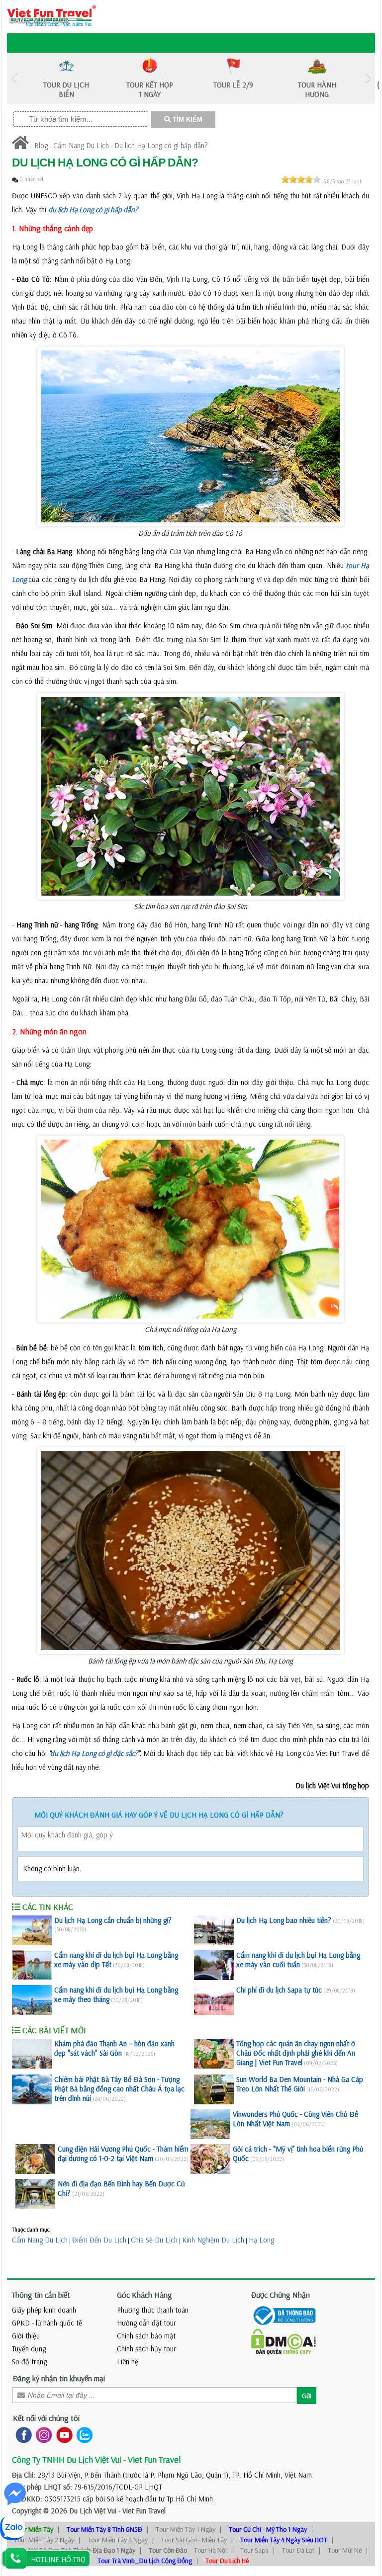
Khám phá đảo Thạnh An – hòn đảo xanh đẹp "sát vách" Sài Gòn (114, 2048)
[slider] (301, 179)
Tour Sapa (254, 2550)
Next (368, 78)
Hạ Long (261, 2240)
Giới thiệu (26, 2336)
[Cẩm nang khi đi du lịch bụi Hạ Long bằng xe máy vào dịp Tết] (32, 1965)
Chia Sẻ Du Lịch (154, 2240)
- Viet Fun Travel (141, 2511)
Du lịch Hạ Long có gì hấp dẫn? (161, 145)
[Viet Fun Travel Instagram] (42, 2435)
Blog (41, 145)
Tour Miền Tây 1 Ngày (186, 2529)
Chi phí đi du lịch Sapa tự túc (279, 1990)
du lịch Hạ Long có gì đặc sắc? (94, 1753)
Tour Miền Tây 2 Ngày (44, 2540)
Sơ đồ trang (29, 2362)
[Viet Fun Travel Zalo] (83, 2435)
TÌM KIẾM (187, 120)
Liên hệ (128, 2362)
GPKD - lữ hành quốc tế (47, 2323)
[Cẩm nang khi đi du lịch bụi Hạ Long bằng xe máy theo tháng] (32, 2000)
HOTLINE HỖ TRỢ (58, 2559)
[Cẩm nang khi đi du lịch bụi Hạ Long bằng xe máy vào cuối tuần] (214, 1965)
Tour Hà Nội (210, 2550)
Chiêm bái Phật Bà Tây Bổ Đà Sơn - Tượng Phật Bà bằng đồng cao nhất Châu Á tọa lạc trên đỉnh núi (119, 2089)
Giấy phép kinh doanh (44, 2310)
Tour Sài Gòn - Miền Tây (194, 2540)
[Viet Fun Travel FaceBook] (22, 2435)
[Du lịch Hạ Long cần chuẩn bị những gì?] (32, 1930)
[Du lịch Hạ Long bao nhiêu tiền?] (214, 1930)
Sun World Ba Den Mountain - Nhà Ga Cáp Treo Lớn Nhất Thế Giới (300, 2084)
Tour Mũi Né (345, 2550)
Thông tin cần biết (41, 2295)
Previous (14, 78)
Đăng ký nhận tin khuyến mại (59, 2378)
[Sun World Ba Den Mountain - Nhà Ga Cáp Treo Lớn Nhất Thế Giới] (214, 2089)
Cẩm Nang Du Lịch (81, 145)
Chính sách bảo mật (146, 2336)
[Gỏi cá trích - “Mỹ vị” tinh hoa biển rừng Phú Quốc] (210, 2159)
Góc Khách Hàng (144, 2295)
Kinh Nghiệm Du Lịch (213, 2240)
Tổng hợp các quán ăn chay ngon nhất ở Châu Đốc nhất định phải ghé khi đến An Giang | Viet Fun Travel (296, 2053)
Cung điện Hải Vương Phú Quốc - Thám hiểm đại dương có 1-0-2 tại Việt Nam (123, 2154)
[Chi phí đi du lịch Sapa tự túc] (214, 2000)
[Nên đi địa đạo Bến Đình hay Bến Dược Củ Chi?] (35, 2194)
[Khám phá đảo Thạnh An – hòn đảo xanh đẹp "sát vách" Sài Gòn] (32, 2054)
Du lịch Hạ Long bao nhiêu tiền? (284, 1920)
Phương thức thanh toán (153, 2310)
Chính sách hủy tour (146, 2349)
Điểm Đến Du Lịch (99, 2240)
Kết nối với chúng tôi (46, 2418)
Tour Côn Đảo (168, 2550)
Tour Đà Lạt (298, 2550)
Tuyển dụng (29, 2349)
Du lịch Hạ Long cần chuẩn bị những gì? (113, 1920)
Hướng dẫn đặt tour (146, 2323)
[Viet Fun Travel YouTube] (62, 2435)
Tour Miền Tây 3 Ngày (118, 2540)
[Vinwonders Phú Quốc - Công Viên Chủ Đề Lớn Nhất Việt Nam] (210, 2124)
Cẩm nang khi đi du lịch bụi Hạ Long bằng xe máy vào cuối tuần (298, 1960)
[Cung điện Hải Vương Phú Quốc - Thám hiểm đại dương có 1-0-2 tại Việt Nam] (35, 2159)
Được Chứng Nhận (281, 2295)
